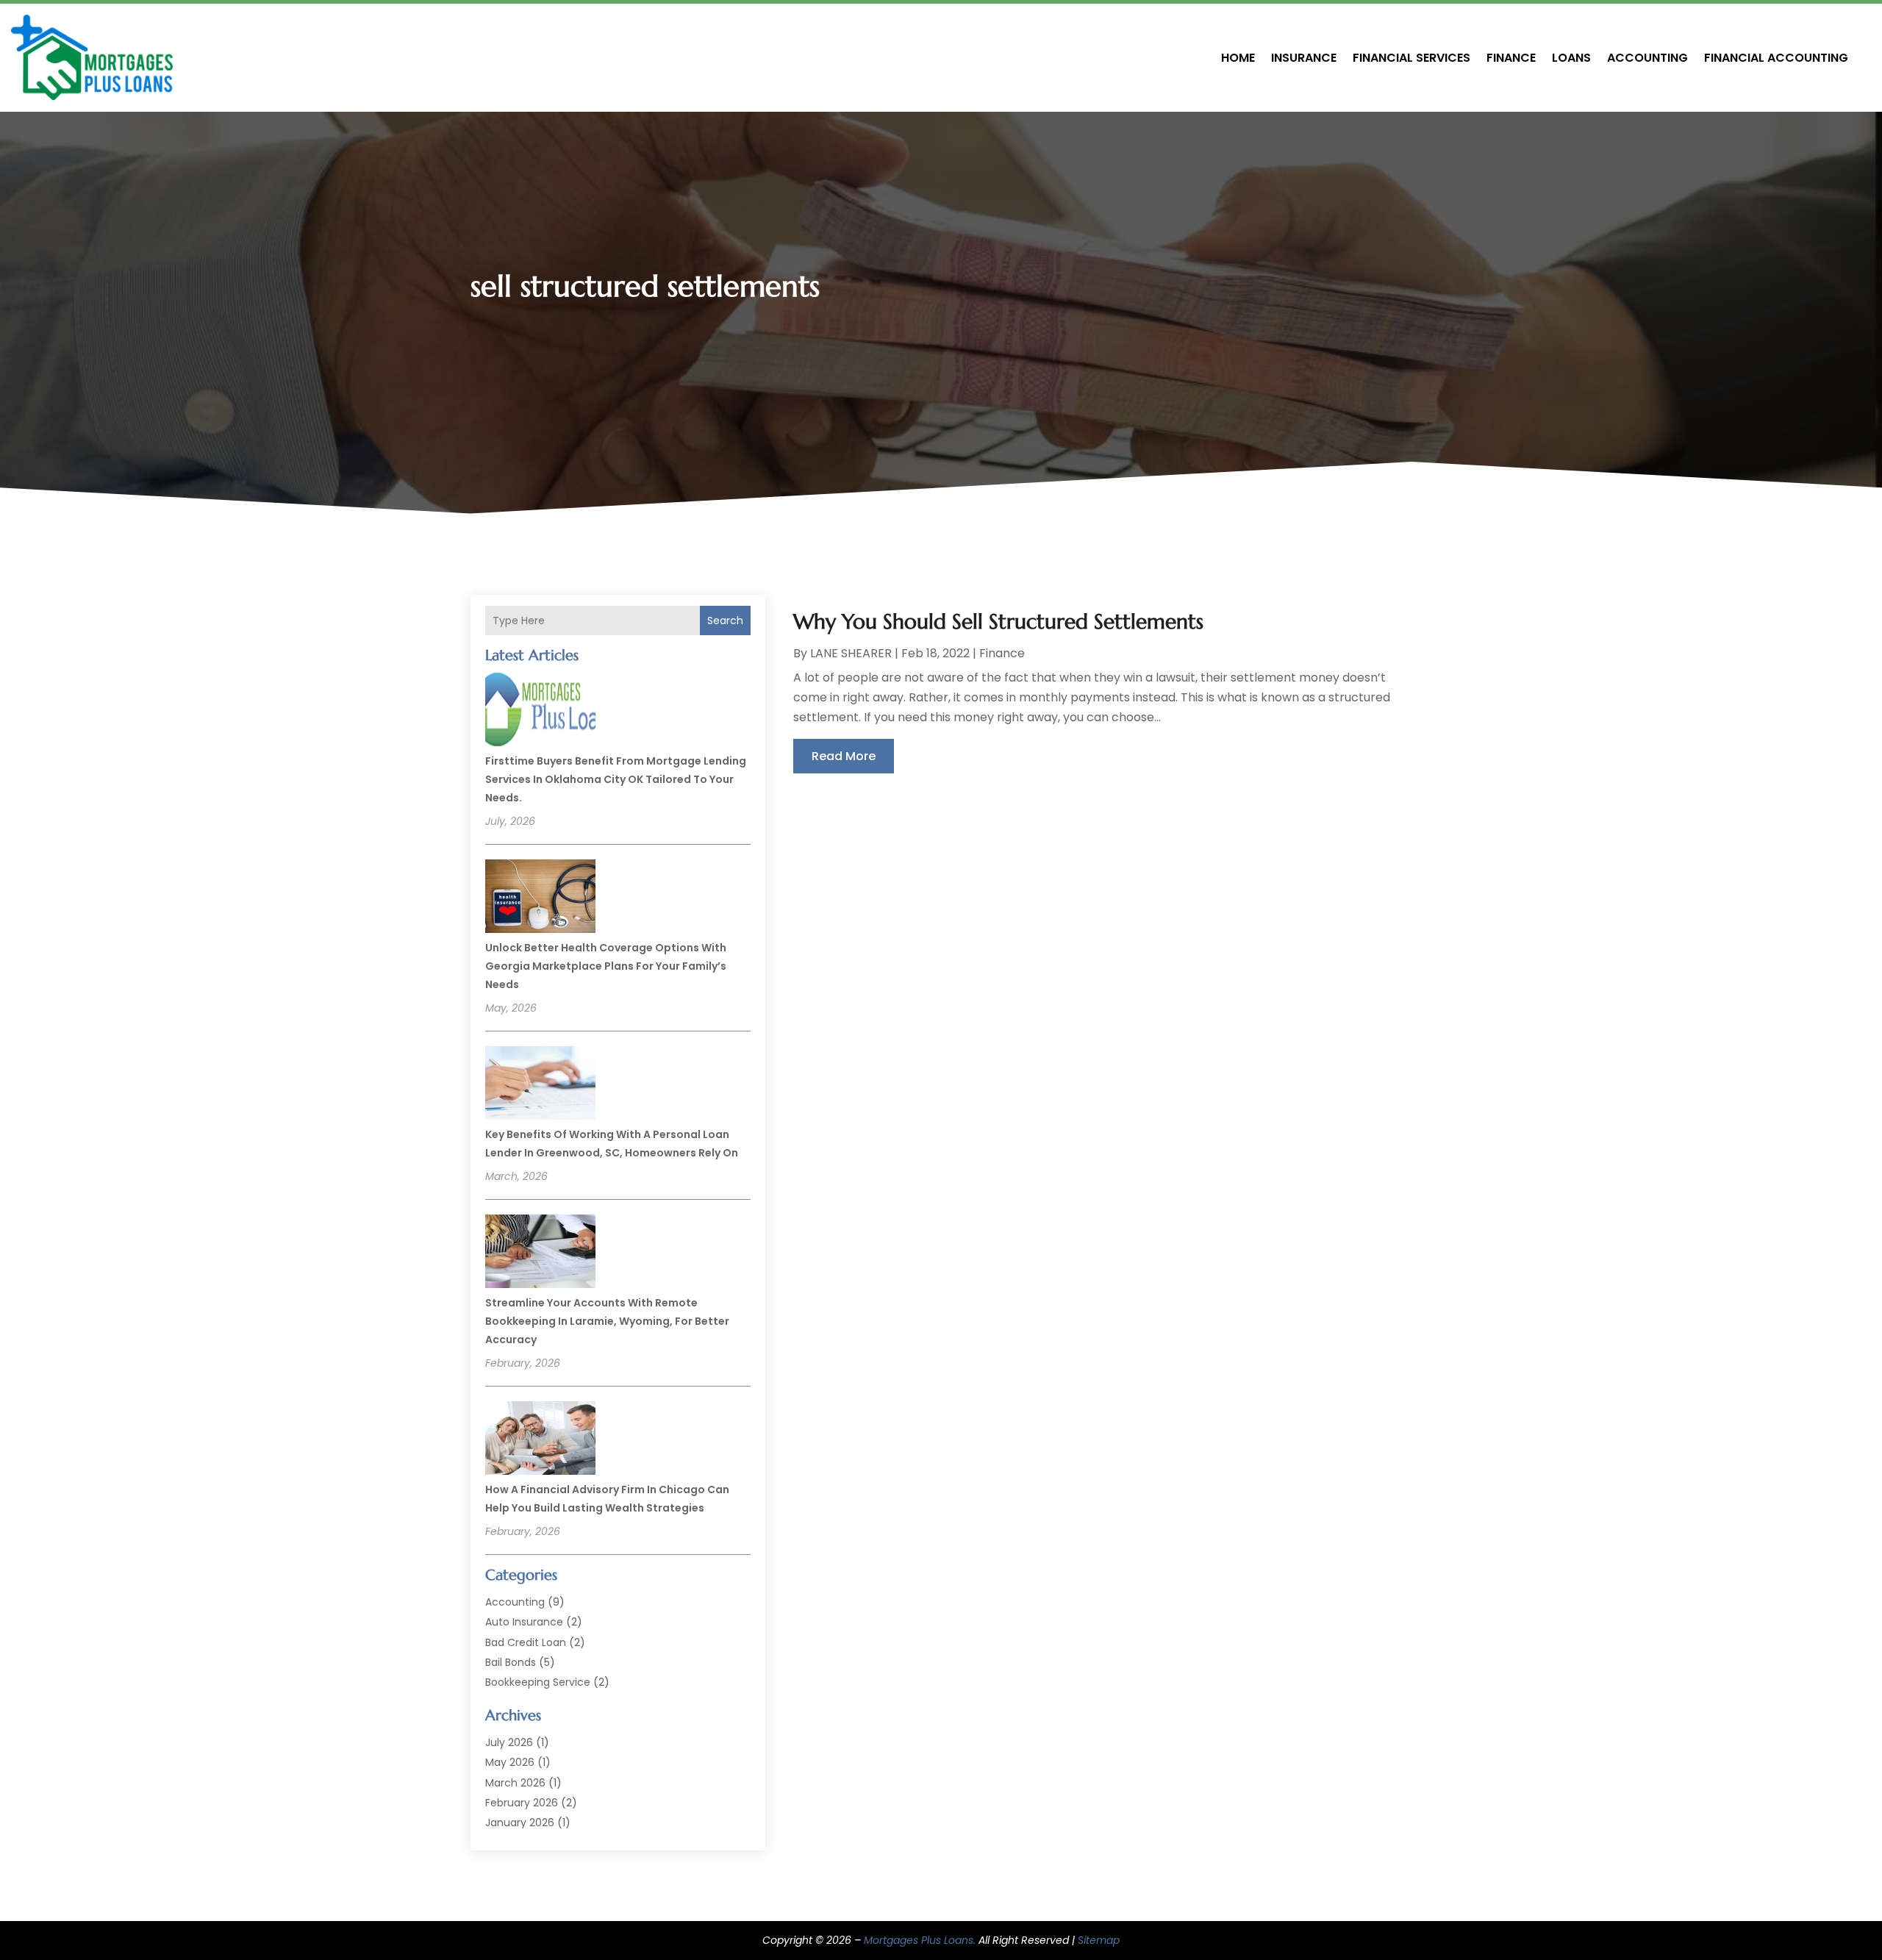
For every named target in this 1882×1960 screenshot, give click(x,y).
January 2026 (520, 1823)
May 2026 (510, 1762)
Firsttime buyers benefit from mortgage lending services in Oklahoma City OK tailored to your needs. (616, 779)
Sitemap (1099, 1940)
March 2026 (515, 1783)
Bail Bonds (511, 1662)
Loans (1571, 58)
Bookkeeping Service (538, 1682)
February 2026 (522, 1803)
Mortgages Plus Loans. (920, 1940)
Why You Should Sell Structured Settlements (998, 622)
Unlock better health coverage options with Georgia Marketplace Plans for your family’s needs (606, 966)
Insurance (1304, 58)
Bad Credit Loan (526, 1642)
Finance (1511, 58)
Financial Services (1411, 58)
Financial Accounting (1776, 58)
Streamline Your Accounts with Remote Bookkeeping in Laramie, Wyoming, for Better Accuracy (607, 1321)
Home (1238, 58)
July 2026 (509, 1742)
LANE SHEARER (851, 653)
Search (725, 620)
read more (844, 756)
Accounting (1647, 58)
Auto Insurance (524, 1622)
